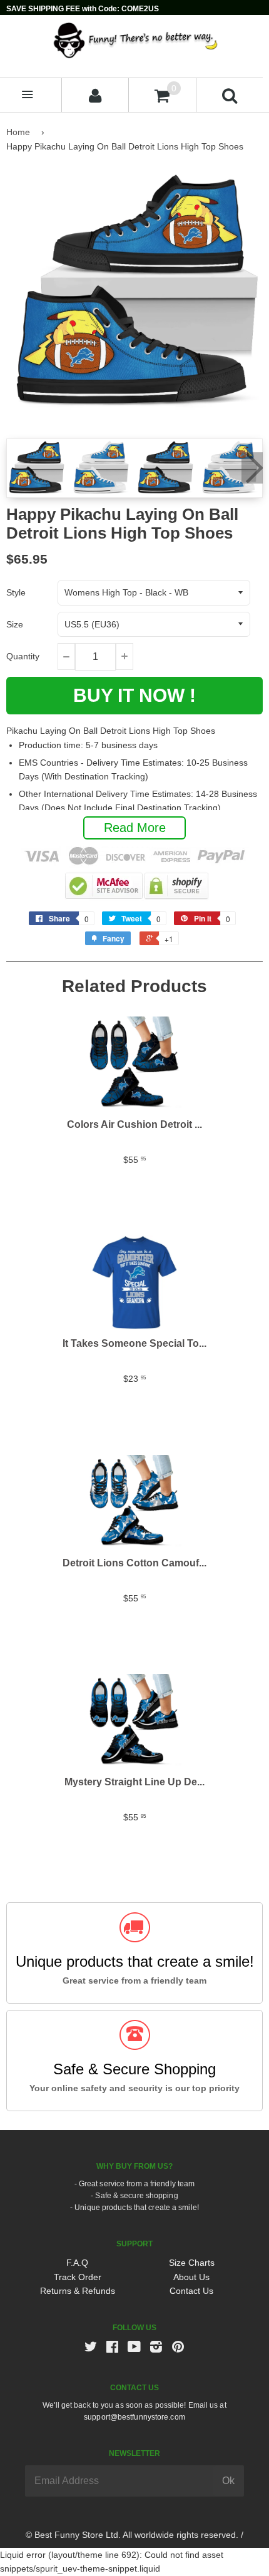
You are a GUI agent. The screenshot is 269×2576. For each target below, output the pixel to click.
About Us (191, 2277)
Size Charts (192, 2263)
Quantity (23, 656)
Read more (135, 828)
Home (18, 132)
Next (252, 468)
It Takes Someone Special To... (134, 1343)
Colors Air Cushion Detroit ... (134, 1124)
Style (16, 592)
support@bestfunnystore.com (134, 2417)
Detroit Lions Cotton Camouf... (134, 1563)
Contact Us (191, 2291)
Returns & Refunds (78, 2291)
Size (15, 624)
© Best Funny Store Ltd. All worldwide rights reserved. (132, 2535)
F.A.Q (77, 2263)
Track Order (78, 2277)
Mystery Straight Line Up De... (134, 1782)
